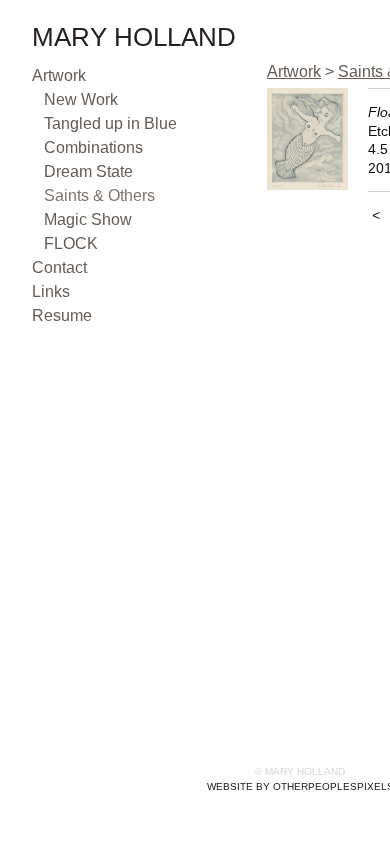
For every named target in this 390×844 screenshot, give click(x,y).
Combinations (93, 147)
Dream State (88, 171)
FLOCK (71, 243)
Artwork (59, 75)
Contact (59, 267)
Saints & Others (99, 195)
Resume (62, 315)
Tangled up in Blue (110, 123)
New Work (81, 99)
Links (51, 291)
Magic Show (88, 219)
